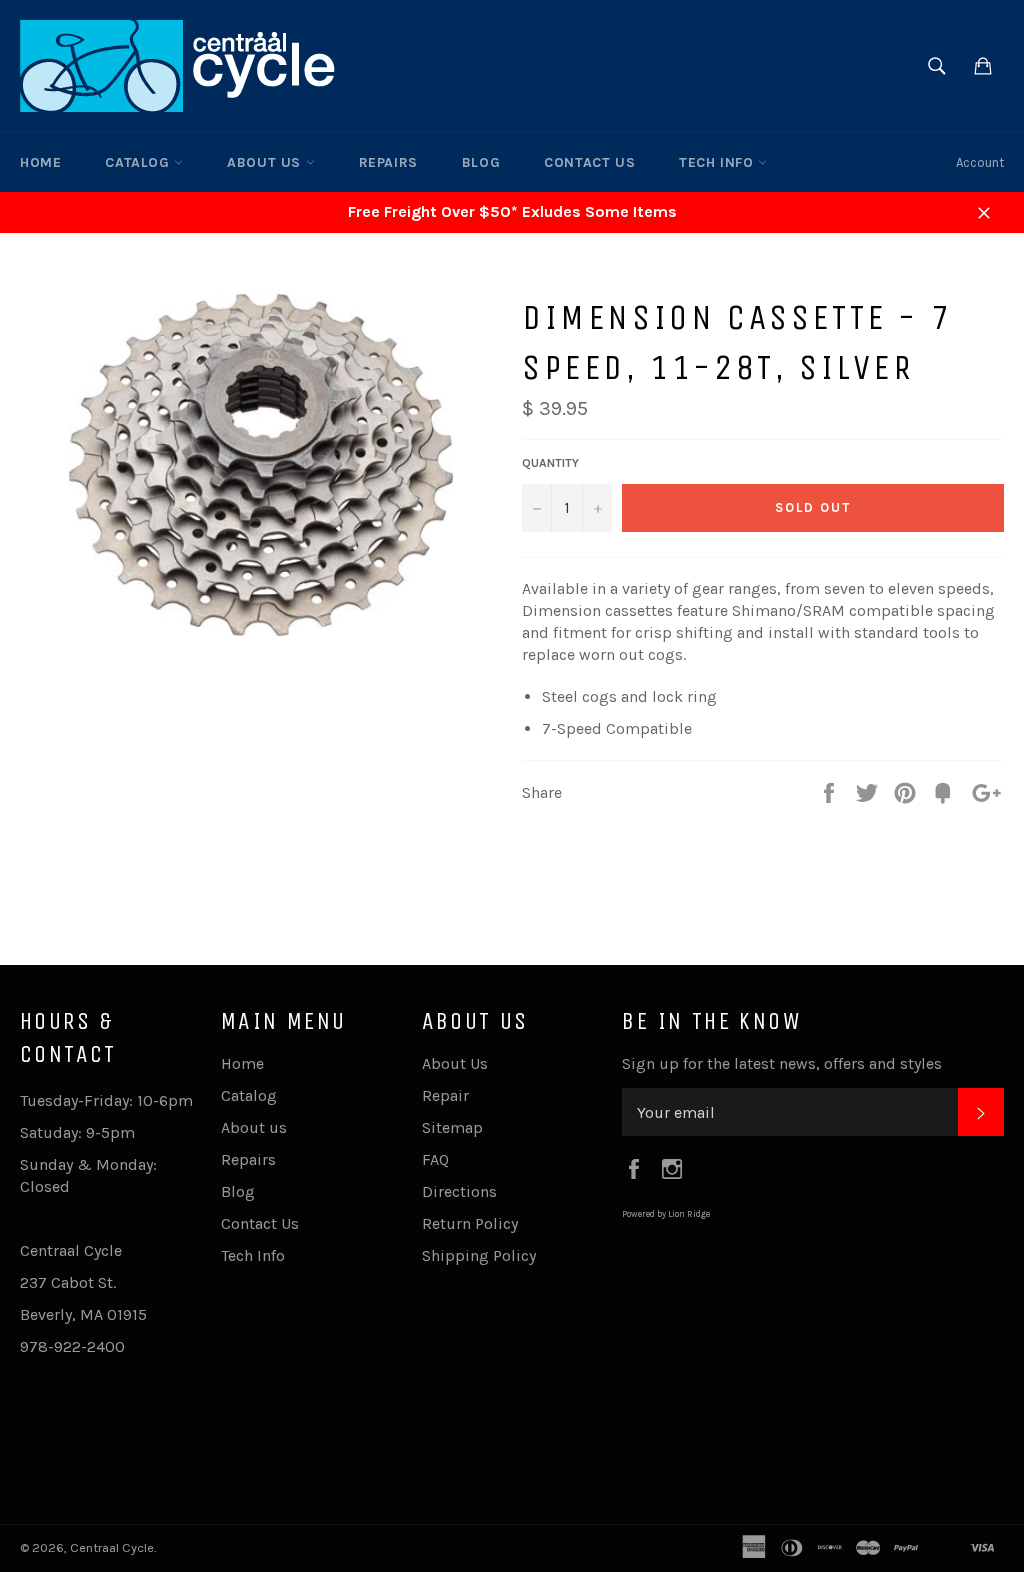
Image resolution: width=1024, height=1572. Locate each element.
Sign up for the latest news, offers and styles (782, 1063)
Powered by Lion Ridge (666, 1214)
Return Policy (470, 1223)
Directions (459, 1191)
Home (40, 162)
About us (266, 162)
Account (980, 162)
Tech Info (718, 162)
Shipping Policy (479, 1255)
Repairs (388, 162)
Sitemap (452, 1127)
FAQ (435, 1159)
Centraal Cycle (112, 1547)
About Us (455, 1063)
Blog (481, 162)
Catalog (139, 162)
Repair (445, 1095)
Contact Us (589, 162)
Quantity (550, 463)
